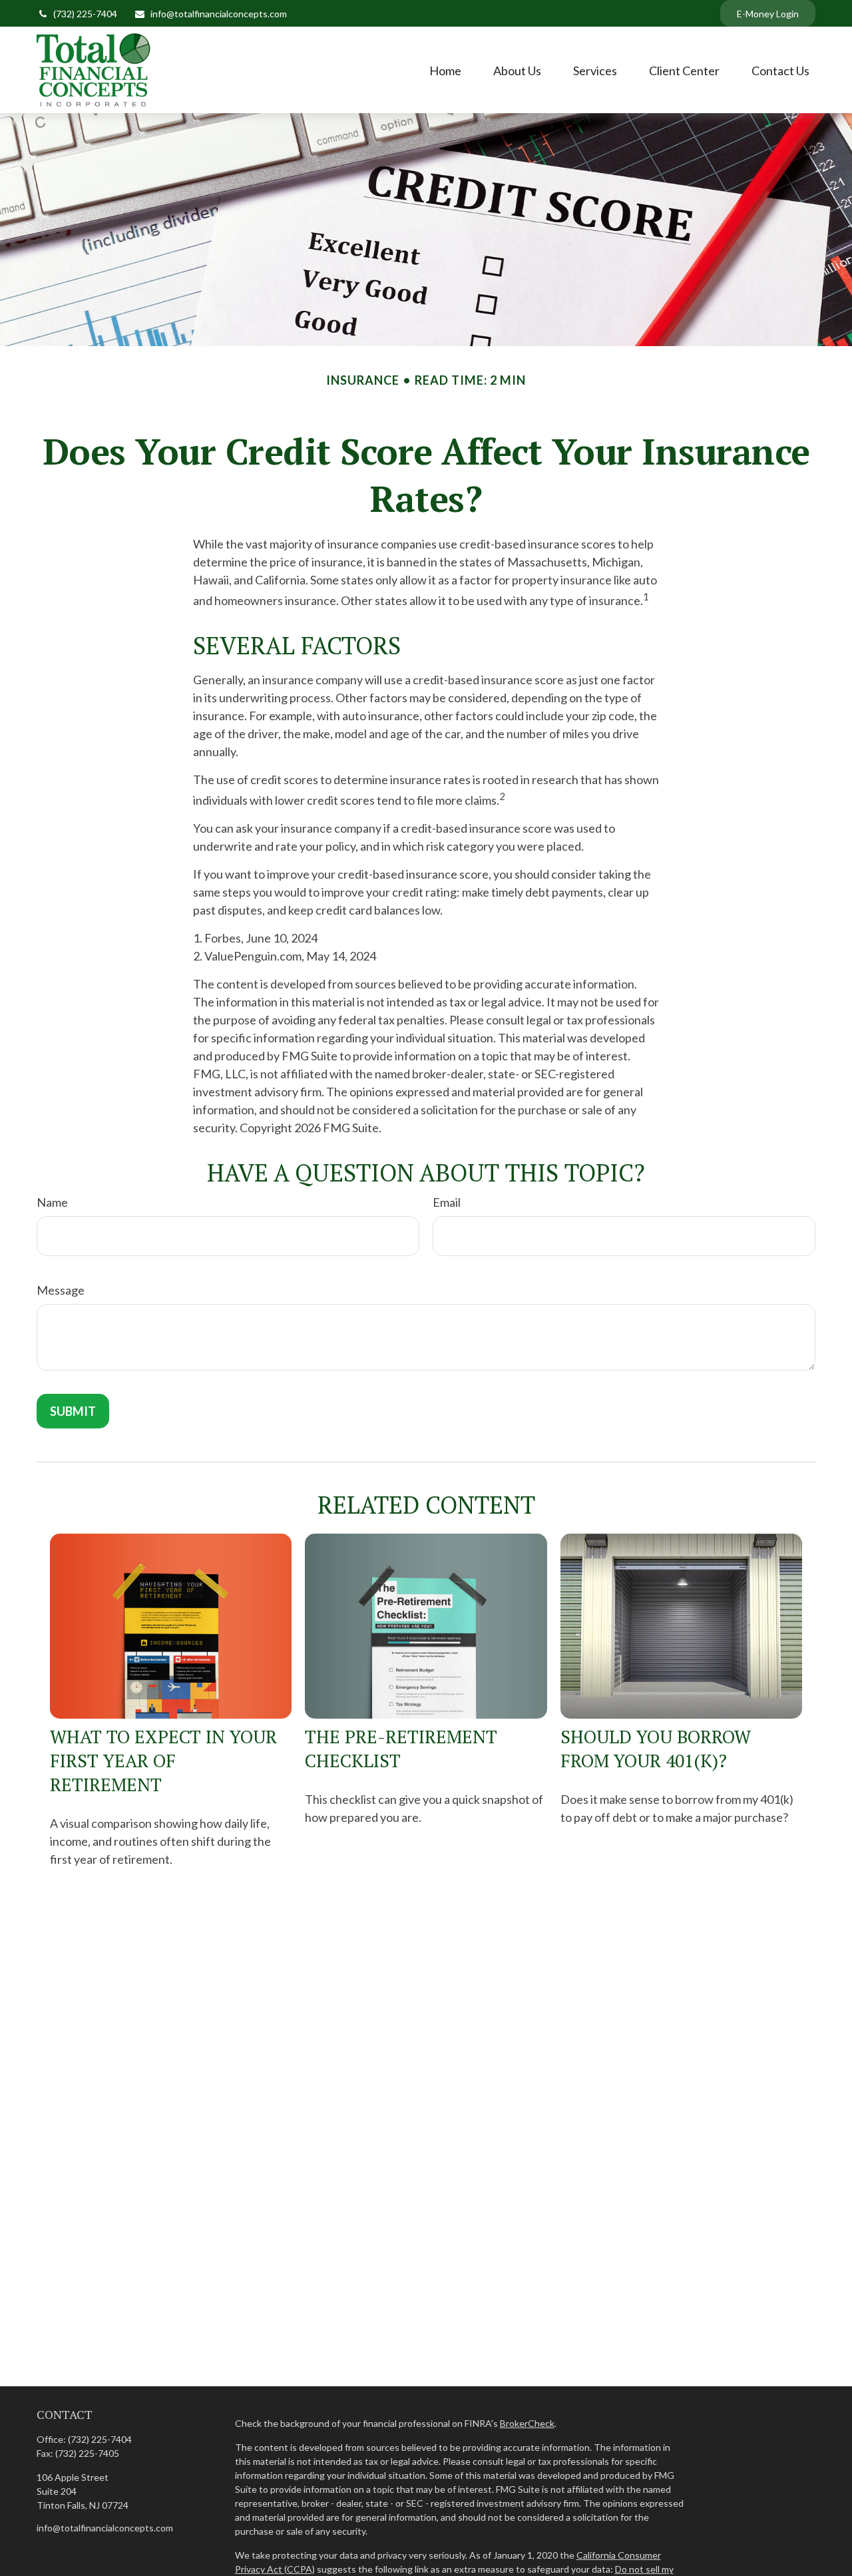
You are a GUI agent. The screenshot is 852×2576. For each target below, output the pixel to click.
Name (52, 1202)
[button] (445, 70)
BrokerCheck (527, 2423)
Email (447, 1202)
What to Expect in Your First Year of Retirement (163, 1761)
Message (61, 1290)
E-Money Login (768, 14)
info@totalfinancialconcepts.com (219, 14)
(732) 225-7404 (85, 14)
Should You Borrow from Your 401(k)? (656, 1749)
